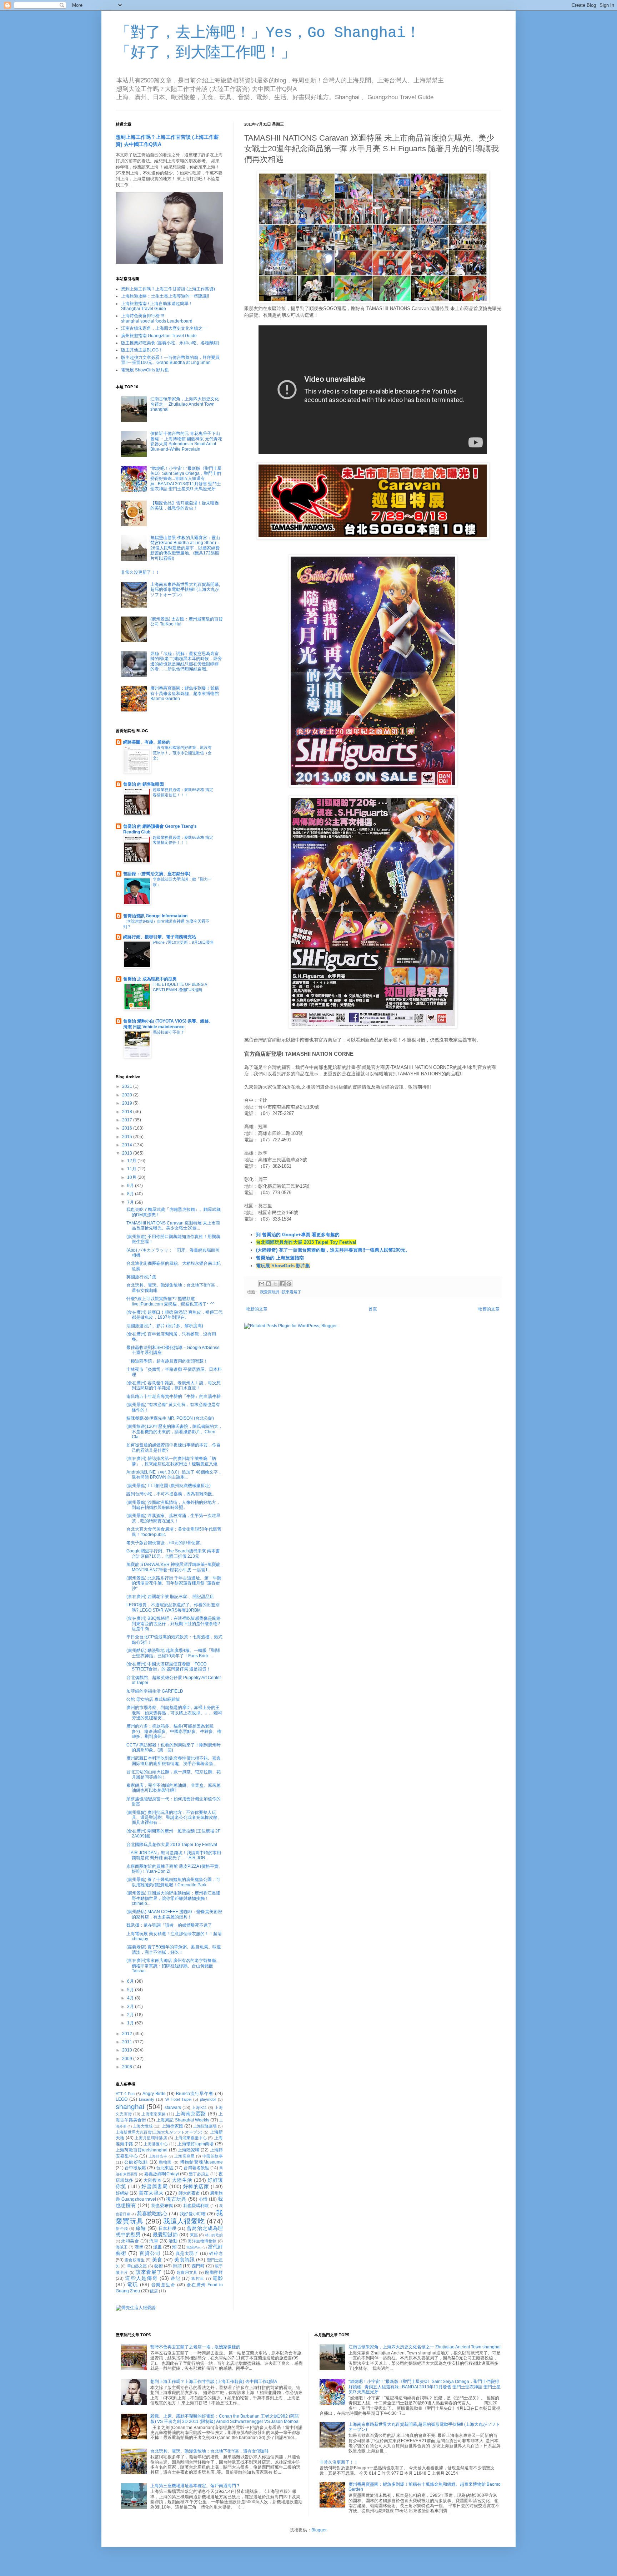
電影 (218, 2278)
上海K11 (199, 2108)
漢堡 (139, 2247)
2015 (128, 1137)
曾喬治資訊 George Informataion (155, 916)
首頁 (373, 1309)
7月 (131, 1202)
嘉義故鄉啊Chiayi (161, 2174)
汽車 (154, 2241)
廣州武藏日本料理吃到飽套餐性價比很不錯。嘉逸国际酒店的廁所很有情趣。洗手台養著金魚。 (174, 1761)
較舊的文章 (489, 1309)
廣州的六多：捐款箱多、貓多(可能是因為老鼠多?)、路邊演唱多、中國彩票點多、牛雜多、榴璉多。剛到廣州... (174, 1731)
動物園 (165, 2162)
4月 (131, 1998)
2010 (128, 2050)
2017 (128, 1120)
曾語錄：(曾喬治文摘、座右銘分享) (157, 874)
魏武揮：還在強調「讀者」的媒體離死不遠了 (169, 1925)
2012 (128, 2034)
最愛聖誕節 (165, 2235)
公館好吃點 (136, 2162)
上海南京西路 (191, 2114)
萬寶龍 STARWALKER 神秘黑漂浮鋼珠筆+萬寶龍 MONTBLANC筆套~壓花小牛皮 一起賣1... (173, 1567)
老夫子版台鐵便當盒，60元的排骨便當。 (165, 1543)
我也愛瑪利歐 (196, 2206)
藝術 (159, 2266)
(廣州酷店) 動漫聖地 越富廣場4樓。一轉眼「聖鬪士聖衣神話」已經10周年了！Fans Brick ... (173, 1653)
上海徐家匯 (172, 2126)
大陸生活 (182, 2180)
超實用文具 (187, 2272)
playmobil (208, 2099)
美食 (157, 2260)
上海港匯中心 (156, 2144)
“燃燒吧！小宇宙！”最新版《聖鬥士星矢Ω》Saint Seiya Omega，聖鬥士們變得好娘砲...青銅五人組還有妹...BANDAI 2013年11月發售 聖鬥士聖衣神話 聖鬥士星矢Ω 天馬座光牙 (186, 479)
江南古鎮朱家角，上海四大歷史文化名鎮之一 (164, 328)
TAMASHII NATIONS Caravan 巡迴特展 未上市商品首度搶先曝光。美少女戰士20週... (173, 1226)
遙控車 (198, 2278)
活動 (173, 2241)
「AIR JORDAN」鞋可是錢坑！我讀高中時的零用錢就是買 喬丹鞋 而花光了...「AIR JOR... (174, 1855)
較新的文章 (257, 1309)
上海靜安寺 (158, 2156)
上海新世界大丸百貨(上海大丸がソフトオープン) (159, 2132)
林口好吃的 (214, 2235)
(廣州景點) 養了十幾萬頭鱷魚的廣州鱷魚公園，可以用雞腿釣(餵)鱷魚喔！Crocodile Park (173, 1882)
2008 (128, 2067)
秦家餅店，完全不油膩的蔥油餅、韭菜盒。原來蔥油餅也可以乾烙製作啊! (174, 1788)
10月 (132, 1177)
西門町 (198, 2266)
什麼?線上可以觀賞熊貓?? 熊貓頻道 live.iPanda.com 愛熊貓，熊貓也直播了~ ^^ (170, 1301)
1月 (131, 2023)
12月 (132, 1161)
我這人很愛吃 (184, 2221)
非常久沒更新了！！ (140, 572)
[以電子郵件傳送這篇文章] (262, 1284)
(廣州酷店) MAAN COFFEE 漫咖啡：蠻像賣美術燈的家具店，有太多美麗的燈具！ (174, 1914)
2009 (128, 2059)
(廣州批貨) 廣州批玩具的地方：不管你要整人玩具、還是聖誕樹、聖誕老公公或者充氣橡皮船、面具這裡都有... (174, 1818)
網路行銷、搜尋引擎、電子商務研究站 (160, 937)
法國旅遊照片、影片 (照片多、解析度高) (165, 1326)
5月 (131, 1990)
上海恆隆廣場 (205, 2126)
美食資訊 (184, 2260)
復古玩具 (176, 2199)
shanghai (130, 2107)
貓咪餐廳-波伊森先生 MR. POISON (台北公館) (170, 1418)
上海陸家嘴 (189, 2150)
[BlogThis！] (269, 1284)
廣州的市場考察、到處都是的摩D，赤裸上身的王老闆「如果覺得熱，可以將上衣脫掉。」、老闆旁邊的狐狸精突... (174, 1713)
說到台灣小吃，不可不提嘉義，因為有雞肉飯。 (171, 1494)
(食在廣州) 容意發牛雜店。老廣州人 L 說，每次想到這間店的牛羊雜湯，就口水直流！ (174, 1385)
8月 (131, 1194)
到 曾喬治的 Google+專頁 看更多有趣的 (298, 1235)
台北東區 (165, 2168)
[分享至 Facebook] (282, 1284)
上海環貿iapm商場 (196, 2144)
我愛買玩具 (270, 1292)
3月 (131, 2007)
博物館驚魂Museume (201, 2162)
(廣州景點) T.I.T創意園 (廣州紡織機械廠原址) (169, 1486)
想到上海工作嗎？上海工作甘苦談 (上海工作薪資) (168, 289)
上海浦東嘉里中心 (191, 2138)
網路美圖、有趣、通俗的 (147, 742)
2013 (128, 1153)
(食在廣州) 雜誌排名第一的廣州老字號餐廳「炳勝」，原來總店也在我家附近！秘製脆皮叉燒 (172, 1461)
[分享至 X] (275, 1284)
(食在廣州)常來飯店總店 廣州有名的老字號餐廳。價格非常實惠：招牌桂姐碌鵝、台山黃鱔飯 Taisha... (173, 1966)
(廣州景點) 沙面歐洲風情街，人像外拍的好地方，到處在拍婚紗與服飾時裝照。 (173, 1505)
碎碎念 (216, 2253)
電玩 (133, 2285)
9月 (131, 1186)
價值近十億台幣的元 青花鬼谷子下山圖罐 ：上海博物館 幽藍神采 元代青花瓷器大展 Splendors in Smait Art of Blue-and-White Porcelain (186, 441)
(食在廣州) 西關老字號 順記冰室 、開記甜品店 (170, 1597)
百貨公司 (150, 2253)
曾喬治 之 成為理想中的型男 (150, 979)
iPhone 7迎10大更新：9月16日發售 (183, 942)
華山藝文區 (137, 2266)
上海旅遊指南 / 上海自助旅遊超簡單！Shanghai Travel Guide (157, 306)
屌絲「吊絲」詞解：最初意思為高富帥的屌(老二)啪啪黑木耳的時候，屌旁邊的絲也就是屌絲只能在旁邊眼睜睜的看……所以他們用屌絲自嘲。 (186, 661)
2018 (128, 1112)
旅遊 (141, 2228)
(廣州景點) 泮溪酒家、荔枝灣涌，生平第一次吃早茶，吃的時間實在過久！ (173, 1518)
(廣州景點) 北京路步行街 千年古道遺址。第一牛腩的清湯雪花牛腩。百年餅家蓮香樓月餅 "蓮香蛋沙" (174, 1583)
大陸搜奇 (152, 2180)
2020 (128, 1095)
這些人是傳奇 (141, 2278)
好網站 (122, 2193)
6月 (131, 1981)
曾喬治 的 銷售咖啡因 (144, 784)
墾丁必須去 (199, 2174)
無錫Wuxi (194, 2247)
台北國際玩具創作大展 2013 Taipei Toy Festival (306, 1242)
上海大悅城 (143, 2126)
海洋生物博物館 (202, 2241)
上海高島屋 (185, 2156)
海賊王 (122, 2247)
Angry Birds (154, 2094)
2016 (128, 1128)
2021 (128, 1086)
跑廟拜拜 (214, 2272)
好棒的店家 (196, 2186)
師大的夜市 (189, 2193)
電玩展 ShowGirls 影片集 (283, 1266)
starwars (173, 2108)
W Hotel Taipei (178, 2099)
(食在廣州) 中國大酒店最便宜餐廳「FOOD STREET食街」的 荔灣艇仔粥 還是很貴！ (169, 1667)
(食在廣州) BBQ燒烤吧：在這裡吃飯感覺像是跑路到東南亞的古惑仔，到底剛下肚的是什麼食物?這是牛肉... (174, 1624)
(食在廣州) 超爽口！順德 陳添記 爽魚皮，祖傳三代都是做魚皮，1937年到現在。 (174, 1315)
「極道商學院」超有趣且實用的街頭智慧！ (167, 1361)
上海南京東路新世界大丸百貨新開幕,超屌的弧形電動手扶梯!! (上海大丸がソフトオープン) (185, 590)
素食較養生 (135, 2260)
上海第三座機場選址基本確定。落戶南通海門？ (195, 2486)
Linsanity (147, 2099)
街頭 (177, 2266)
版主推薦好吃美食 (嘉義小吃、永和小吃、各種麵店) (170, 343)
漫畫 (157, 2247)
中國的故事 (213, 2156)
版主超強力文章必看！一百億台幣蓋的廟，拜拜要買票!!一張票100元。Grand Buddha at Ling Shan (170, 360)
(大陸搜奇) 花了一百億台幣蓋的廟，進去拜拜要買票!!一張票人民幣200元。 (333, 1250)
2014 (128, 1145)
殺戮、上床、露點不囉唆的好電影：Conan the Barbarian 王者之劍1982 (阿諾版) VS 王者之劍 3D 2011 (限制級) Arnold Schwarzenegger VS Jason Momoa (225, 2419)
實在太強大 (151, 2193)
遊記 (175, 2278)
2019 (128, 1103)
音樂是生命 (164, 2285)
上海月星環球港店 (151, 2138)
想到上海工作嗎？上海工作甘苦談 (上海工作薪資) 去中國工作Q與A (214, 2382)
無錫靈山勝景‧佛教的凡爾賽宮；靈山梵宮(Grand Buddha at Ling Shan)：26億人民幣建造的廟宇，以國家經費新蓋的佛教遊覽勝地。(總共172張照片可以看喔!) (185, 548)
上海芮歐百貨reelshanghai (142, 2150)
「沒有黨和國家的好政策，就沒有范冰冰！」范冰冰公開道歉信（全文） (182, 753)
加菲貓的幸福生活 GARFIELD (155, 1691)
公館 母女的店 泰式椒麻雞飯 (153, 1699)
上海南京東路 (154, 2114)
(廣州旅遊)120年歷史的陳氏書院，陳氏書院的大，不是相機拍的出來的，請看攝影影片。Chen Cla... (174, 1432)
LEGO (122, 2099)
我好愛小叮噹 (193, 2214)
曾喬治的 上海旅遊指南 (280, 1258)
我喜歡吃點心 (152, 2214)
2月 (131, 2015)
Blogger (319, 2530)
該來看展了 (292, 1292)
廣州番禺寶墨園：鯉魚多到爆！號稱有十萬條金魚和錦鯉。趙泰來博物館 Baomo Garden (185, 693)
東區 (194, 2235)
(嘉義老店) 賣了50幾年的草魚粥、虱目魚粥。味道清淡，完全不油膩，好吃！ (174, 1949)
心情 (203, 2199)
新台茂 (122, 2228)
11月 (132, 1169)
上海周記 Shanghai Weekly (183, 2120)
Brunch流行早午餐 (195, 2094)
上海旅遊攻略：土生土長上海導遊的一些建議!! (165, 296)
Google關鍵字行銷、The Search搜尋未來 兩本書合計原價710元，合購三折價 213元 (173, 1553)
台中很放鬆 (135, 2168)
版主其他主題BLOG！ (142, 350)
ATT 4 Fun (125, 2094)
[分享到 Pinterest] (289, 1284)
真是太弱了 (187, 2253)
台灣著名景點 (196, 2168)
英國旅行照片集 (141, 1277)
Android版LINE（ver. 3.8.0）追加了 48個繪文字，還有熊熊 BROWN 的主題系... (174, 1475)
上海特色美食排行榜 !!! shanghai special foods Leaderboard (157, 318)
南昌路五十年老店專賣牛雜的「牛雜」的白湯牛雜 (174, 1396)
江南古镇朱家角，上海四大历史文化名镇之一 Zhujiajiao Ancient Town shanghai (185, 404)
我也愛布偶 (162, 2206)
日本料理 (167, 2228)
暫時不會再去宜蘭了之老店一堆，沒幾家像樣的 (195, 2347)
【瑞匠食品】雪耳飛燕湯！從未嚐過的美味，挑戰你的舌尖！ (185, 506)
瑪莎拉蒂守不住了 (169, 1032)
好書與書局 (154, 2186)
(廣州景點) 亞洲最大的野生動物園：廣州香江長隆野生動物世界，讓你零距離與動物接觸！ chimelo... (173, 1898)
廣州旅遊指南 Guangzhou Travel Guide (159, 336)
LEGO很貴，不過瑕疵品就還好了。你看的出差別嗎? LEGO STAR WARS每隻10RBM (173, 1607)
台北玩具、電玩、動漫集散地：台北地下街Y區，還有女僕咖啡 (210, 2451)
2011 (128, 2042)
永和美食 (130, 2241)
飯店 (154, 2291)
